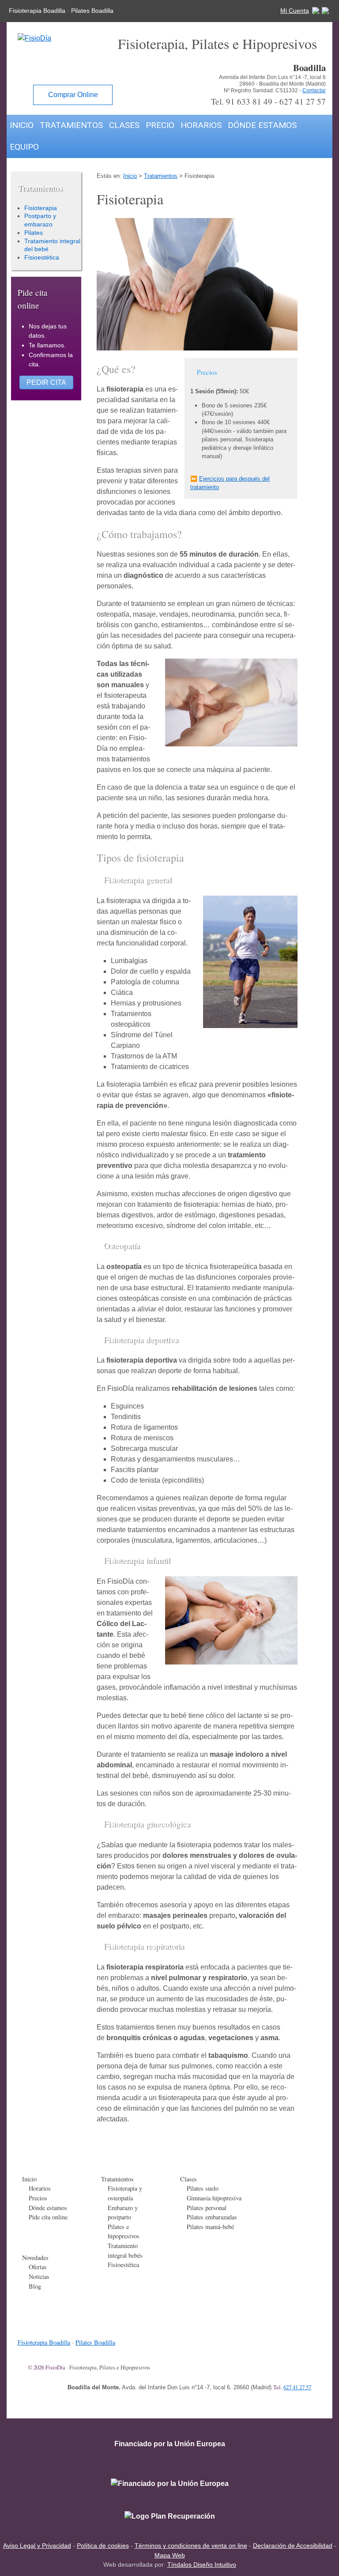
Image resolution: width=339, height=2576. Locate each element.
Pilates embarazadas (212, 2217)
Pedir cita (46, 382)
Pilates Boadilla (92, 11)
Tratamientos (71, 125)
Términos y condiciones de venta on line (191, 2546)
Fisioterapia (41, 208)
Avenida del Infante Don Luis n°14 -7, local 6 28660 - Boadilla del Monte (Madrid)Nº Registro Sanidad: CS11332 (272, 84)
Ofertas (38, 2267)
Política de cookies (103, 2546)
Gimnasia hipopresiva (214, 2198)
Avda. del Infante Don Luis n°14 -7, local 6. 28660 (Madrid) (197, 2387)
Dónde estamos (262, 125)
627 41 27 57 (303, 101)
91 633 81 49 (249, 101)
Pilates (34, 233)
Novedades (35, 2258)
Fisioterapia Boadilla (37, 11)
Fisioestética (42, 257)
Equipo (24, 147)
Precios (38, 2198)
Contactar (314, 90)
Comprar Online (73, 95)
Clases (124, 125)
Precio (160, 125)
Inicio (22, 125)
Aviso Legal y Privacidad (37, 2546)
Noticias (39, 2277)
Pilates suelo (203, 2188)
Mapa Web (170, 2555)
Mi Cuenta (295, 11)
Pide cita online (48, 2217)
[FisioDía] (29, 38)
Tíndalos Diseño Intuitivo (202, 2565)
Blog (35, 2286)
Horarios (201, 125)
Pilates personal (207, 2208)
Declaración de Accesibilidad (293, 2546)
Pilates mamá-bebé (210, 2227)
